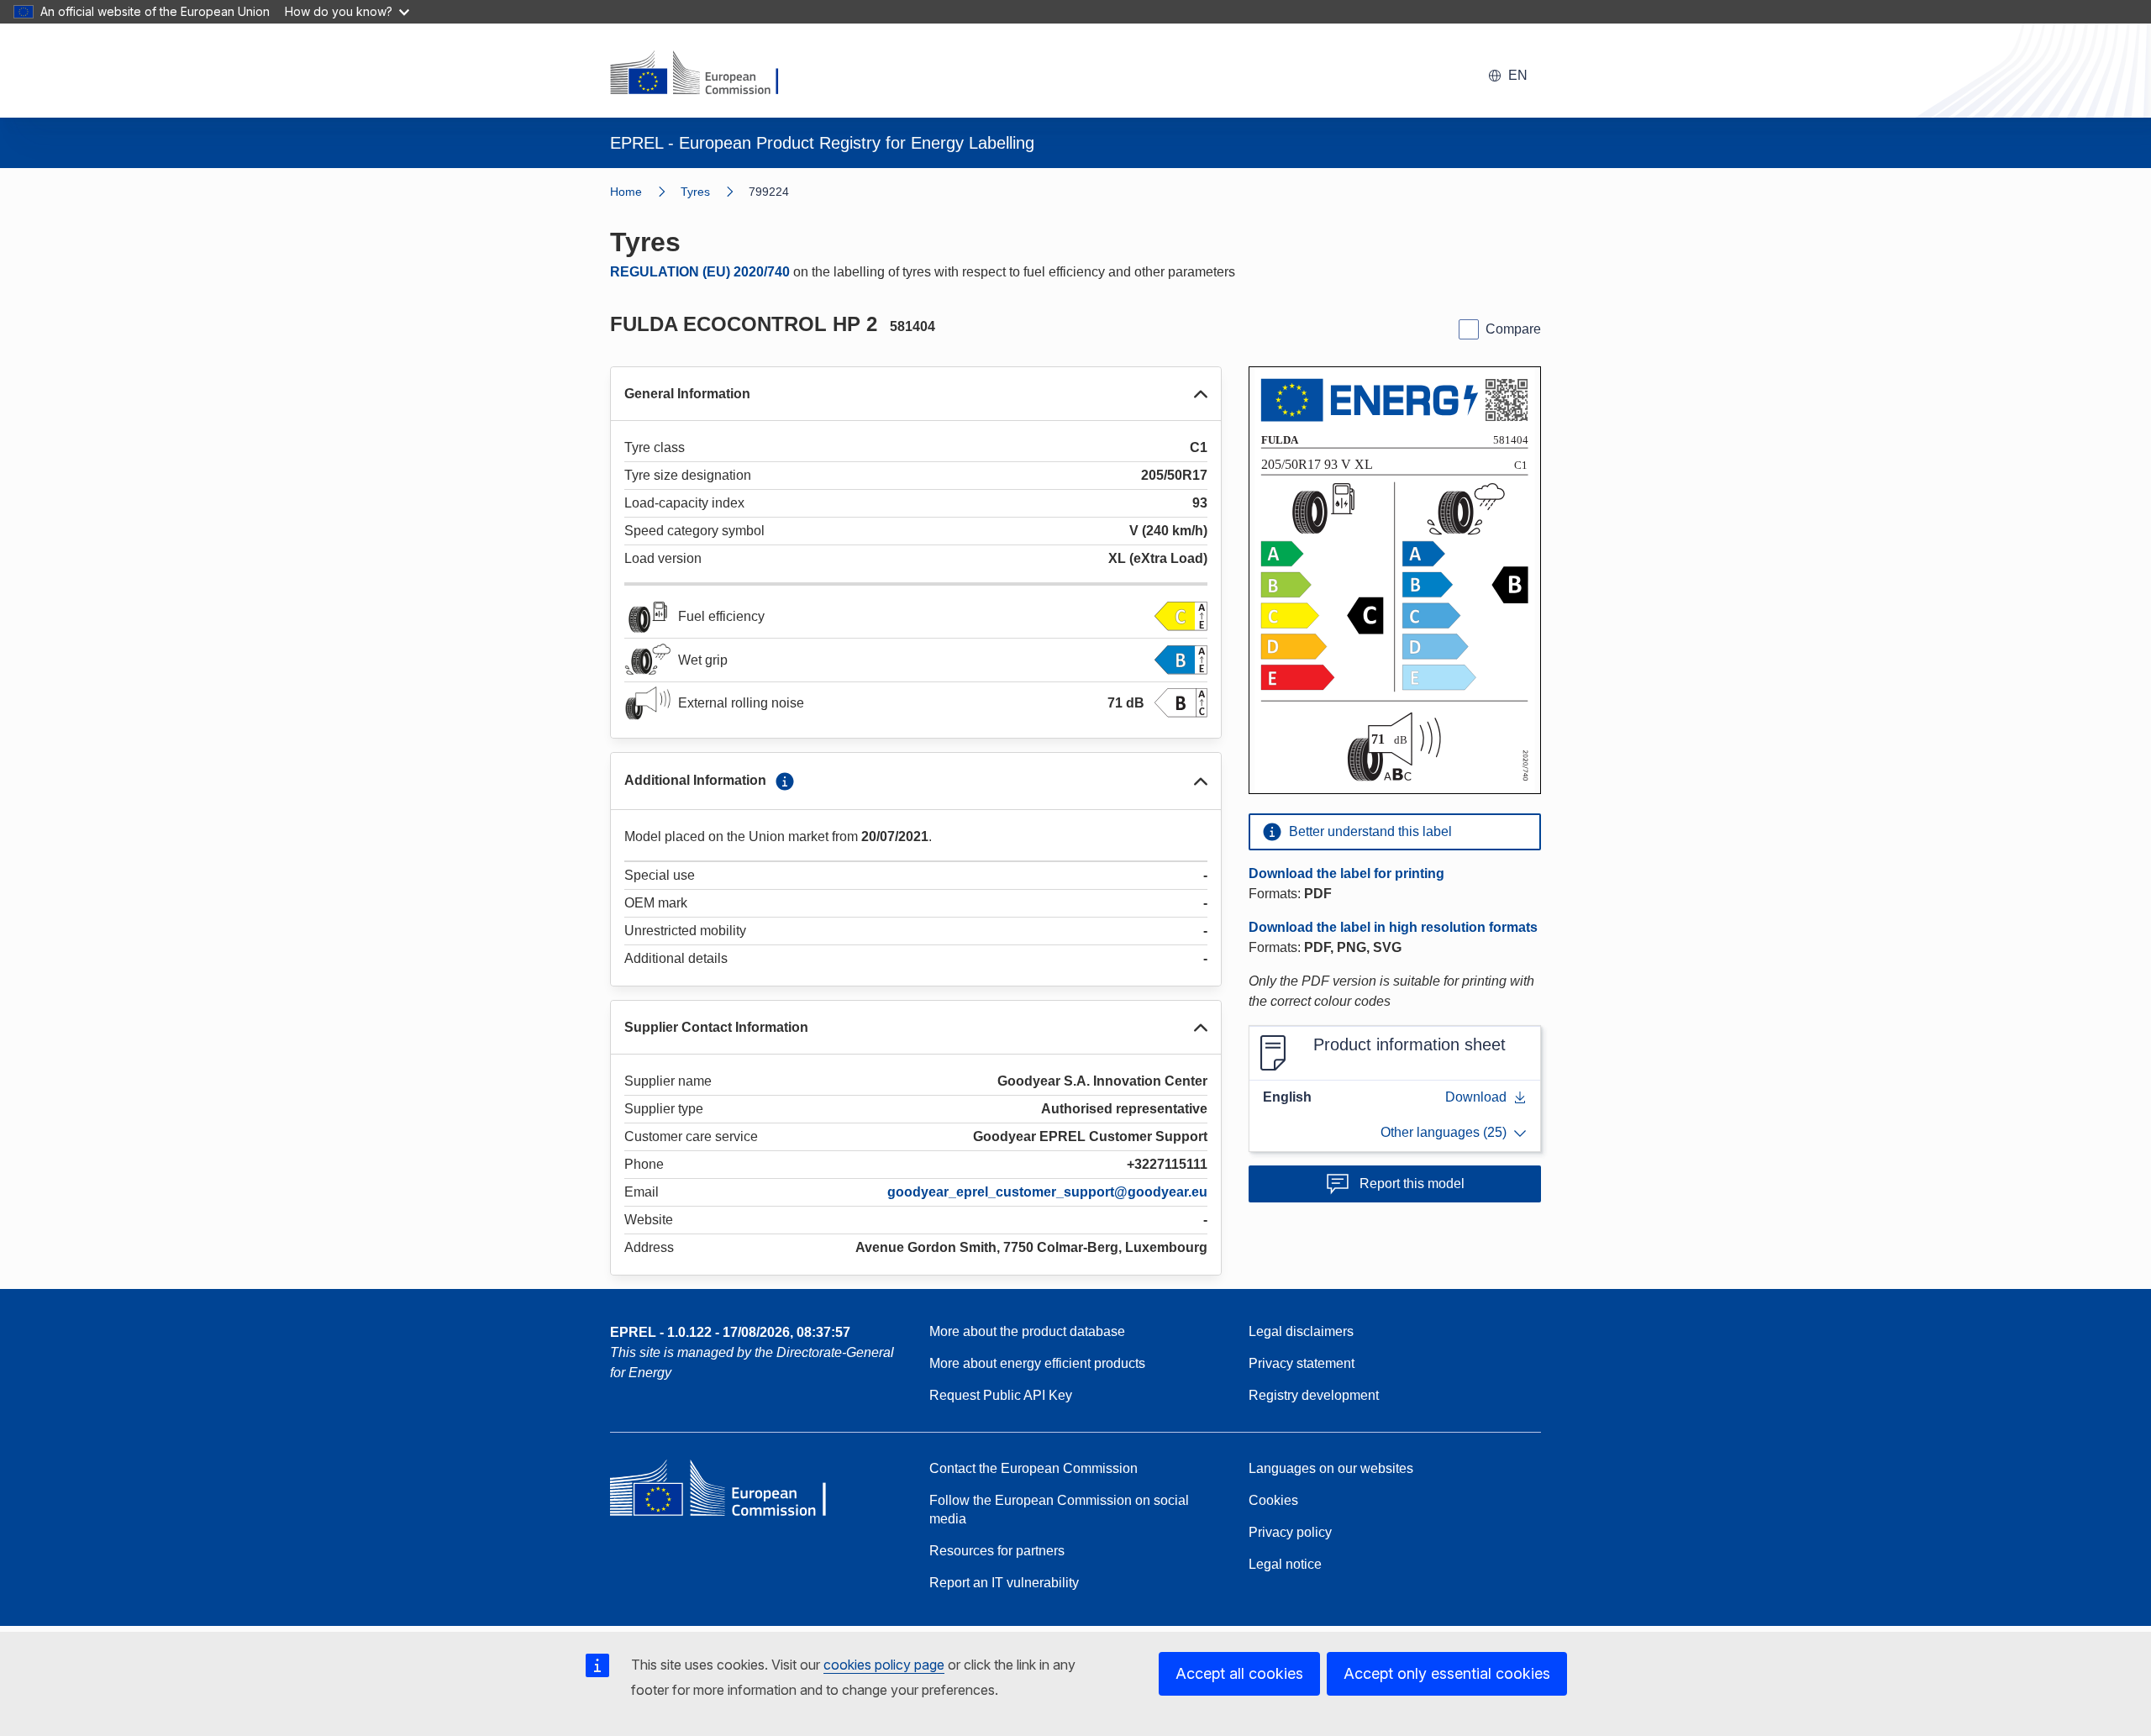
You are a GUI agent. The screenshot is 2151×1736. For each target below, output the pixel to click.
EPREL (730, 1332)
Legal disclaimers (1301, 1331)
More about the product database (1027, 1331)
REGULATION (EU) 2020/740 (700, 272)
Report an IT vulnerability (1004, 1583)
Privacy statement (1302, 1363)
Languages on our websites (1331, 1468)
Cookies (1273, 1500)
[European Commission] (705, 74)
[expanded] (1201, 394)
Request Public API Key (1001, 1395)
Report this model (1412, 1184)
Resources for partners (997, 1551)
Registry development (1314, 1395)
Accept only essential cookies (1447, 1673)
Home (626, 192)
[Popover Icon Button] (785, 781)
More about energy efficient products (1037, 1363)
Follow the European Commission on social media (1059, 1510)
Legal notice (1285, 1564)
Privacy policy (1290, 1532)
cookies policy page (884, 1665)
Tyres (695, 192)
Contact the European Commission (1033, 1468)
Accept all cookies (1239, 1673)
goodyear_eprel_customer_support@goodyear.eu (1047, 1192)
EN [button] (1518, 75)
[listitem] (715, 192)
